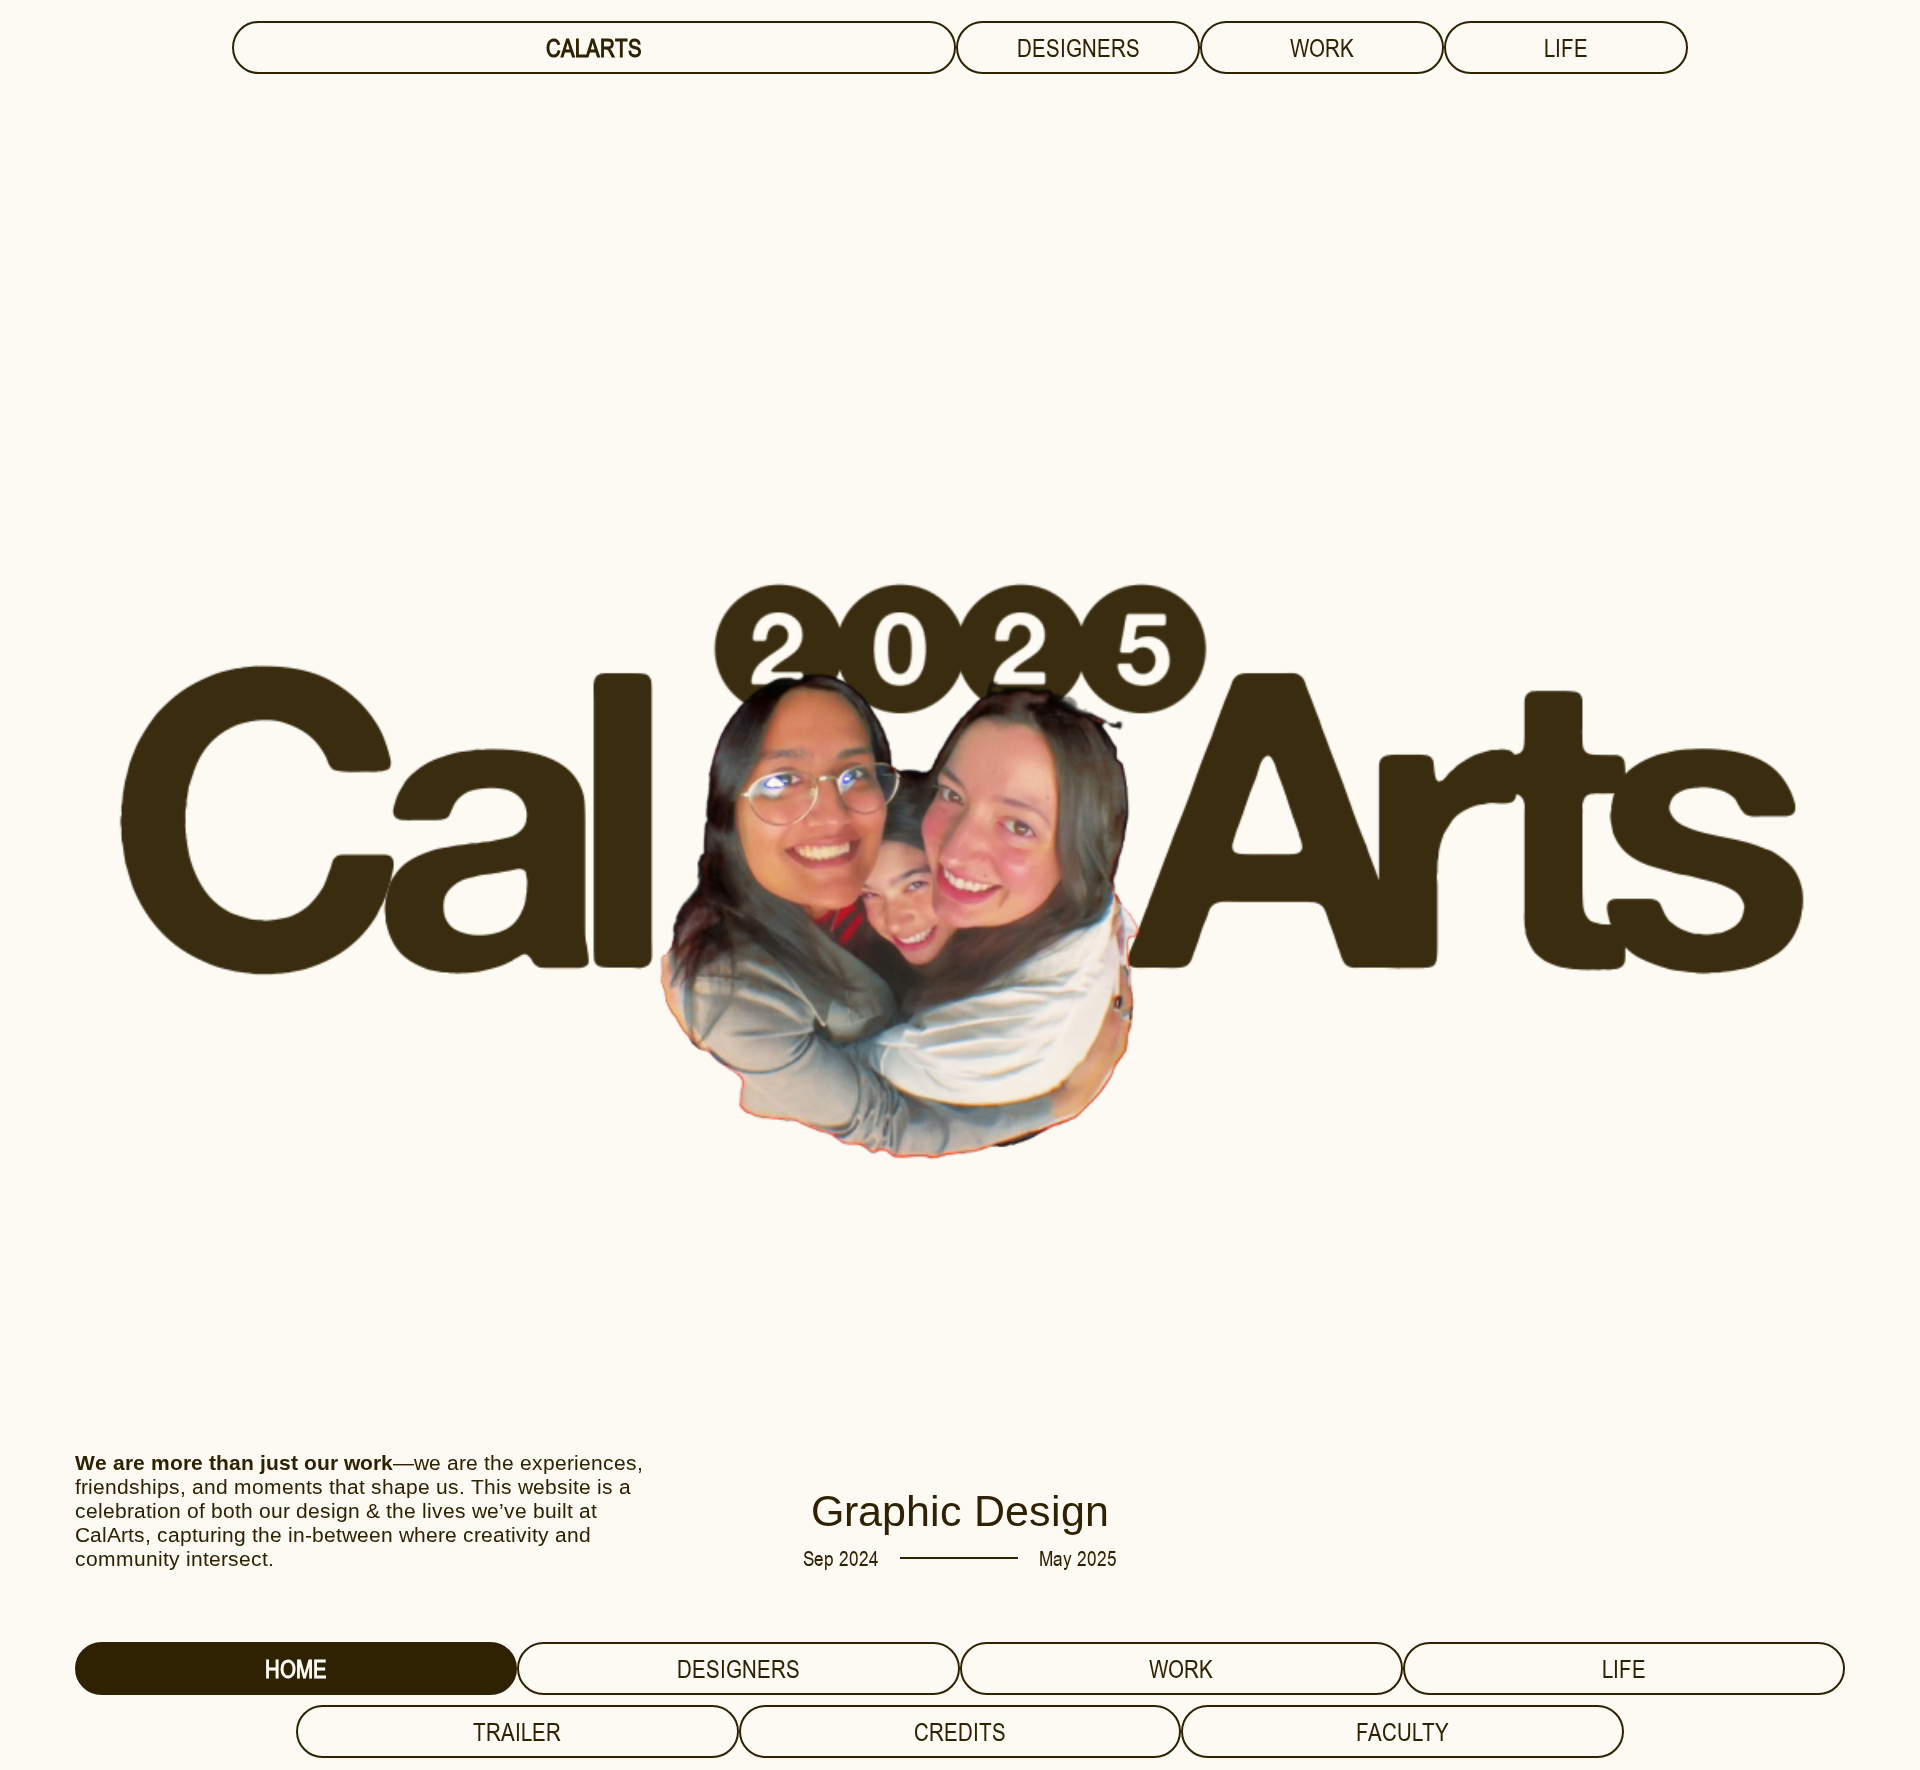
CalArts (594, 47)
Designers (1078, 47)
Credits (960, 1731)
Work (1322, 47)
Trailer (517, 1731)
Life (1566, 47)
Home (296, 1668)
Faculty (1402, 1731)
